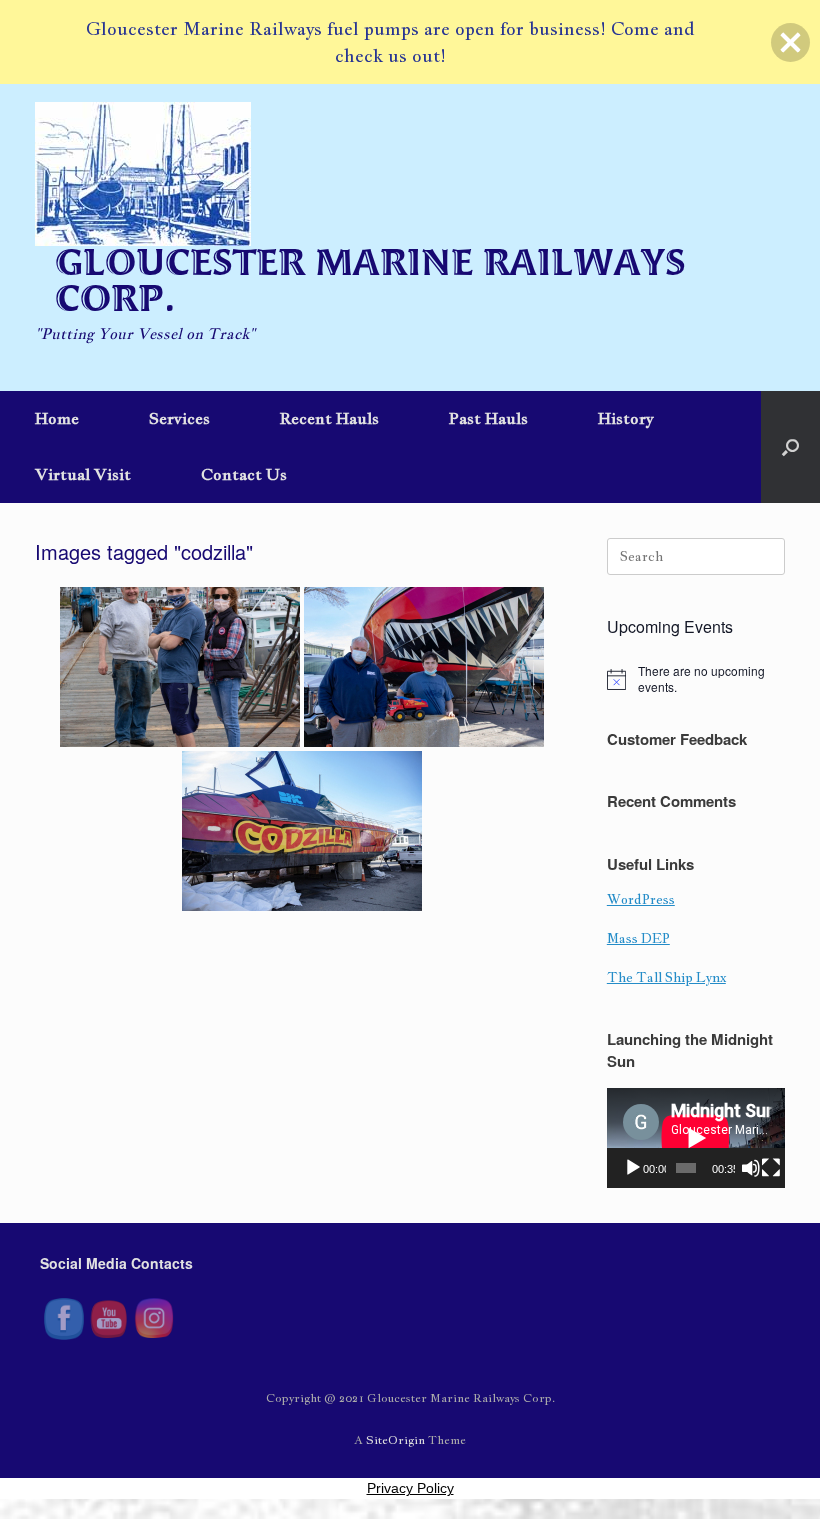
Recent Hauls (329, 418)
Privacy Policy (410, 1488)
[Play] (633, 1168)
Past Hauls (488, 418)
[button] (790, 447)
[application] (696, 1138)
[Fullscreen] (771, 1168)
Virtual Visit (83, 474)
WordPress (641, 899)
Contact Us (244, 474)
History (625, 418)
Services (179, 418)
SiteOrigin (395, 1439)
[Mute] (751, 1168)
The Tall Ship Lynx (666, 977)
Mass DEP (638, 938)
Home (57, 418)
